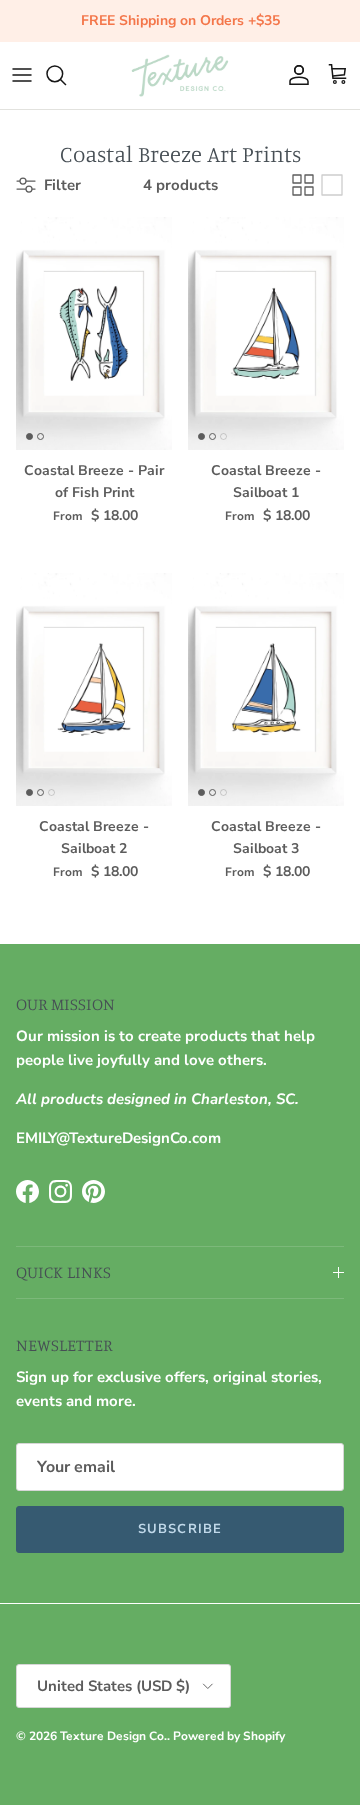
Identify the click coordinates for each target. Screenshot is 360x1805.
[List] (332, 185)
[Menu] (22, 75)
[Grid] (303, 185)
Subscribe (179, 1529)
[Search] (66, 75)
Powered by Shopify (229, 1736)
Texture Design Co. (113, 1736)
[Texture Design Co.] (180, 75)
